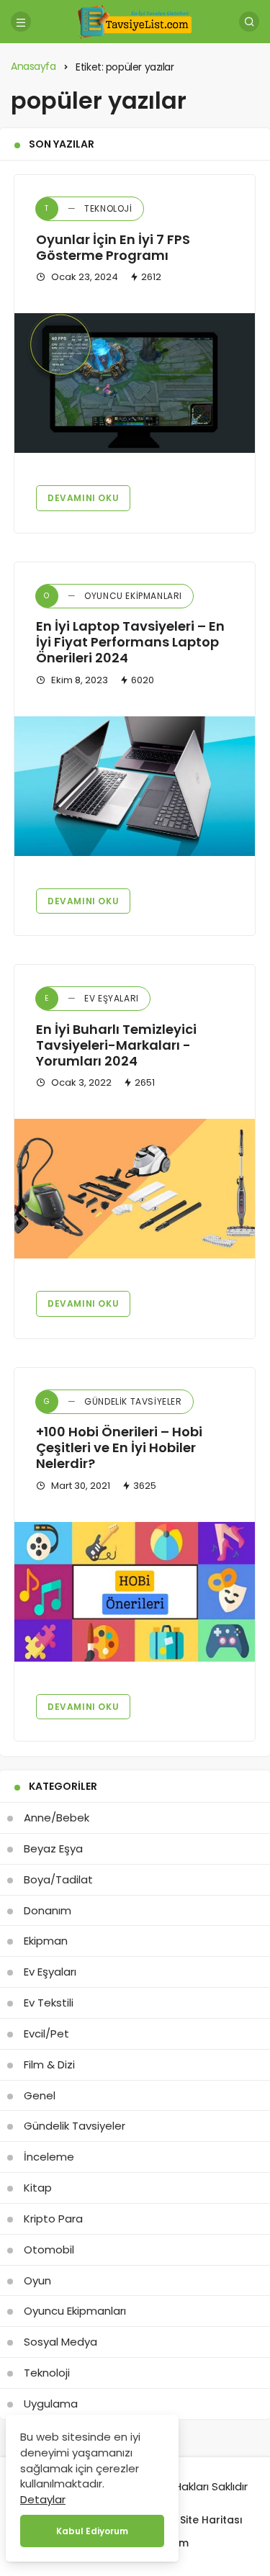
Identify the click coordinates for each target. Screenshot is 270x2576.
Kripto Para (53, 2219)
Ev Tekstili (49, 2003)
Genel (40, 2095)
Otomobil (49, 2250)
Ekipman (46, 1941)
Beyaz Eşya (53, 1848)
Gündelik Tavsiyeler (113, 1401)
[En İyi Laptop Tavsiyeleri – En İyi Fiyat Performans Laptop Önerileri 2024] (135, 786)
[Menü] (21, 22)
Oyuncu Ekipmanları (113, 596)
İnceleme (49, 2157)
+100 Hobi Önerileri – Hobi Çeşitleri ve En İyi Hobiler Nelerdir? (119, 1448)
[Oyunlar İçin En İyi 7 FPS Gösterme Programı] (135, 383)
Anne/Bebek (57, 1818)
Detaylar (43, 2499)
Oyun (37, 2280)
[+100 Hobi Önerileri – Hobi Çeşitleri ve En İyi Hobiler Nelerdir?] (135, 1592)
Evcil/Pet (46, 2034)
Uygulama (51, 2404)
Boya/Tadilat (58, 1879)
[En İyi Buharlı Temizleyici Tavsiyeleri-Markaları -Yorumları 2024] (135, 1189)
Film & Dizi (49, 2064)
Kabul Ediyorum (92, 2531)
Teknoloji (88, 208)
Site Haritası (211, 2520)
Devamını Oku (83, 498)
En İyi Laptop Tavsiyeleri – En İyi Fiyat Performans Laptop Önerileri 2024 (130, 643)
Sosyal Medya (60, 2342)
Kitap (38, 2188)
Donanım (48, 1910)
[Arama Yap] (249, 22)
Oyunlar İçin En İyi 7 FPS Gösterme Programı (113, 247)
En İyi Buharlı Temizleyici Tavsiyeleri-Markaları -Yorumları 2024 (116, 1045)
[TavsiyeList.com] (135, 21)
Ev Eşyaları (92, 998)
